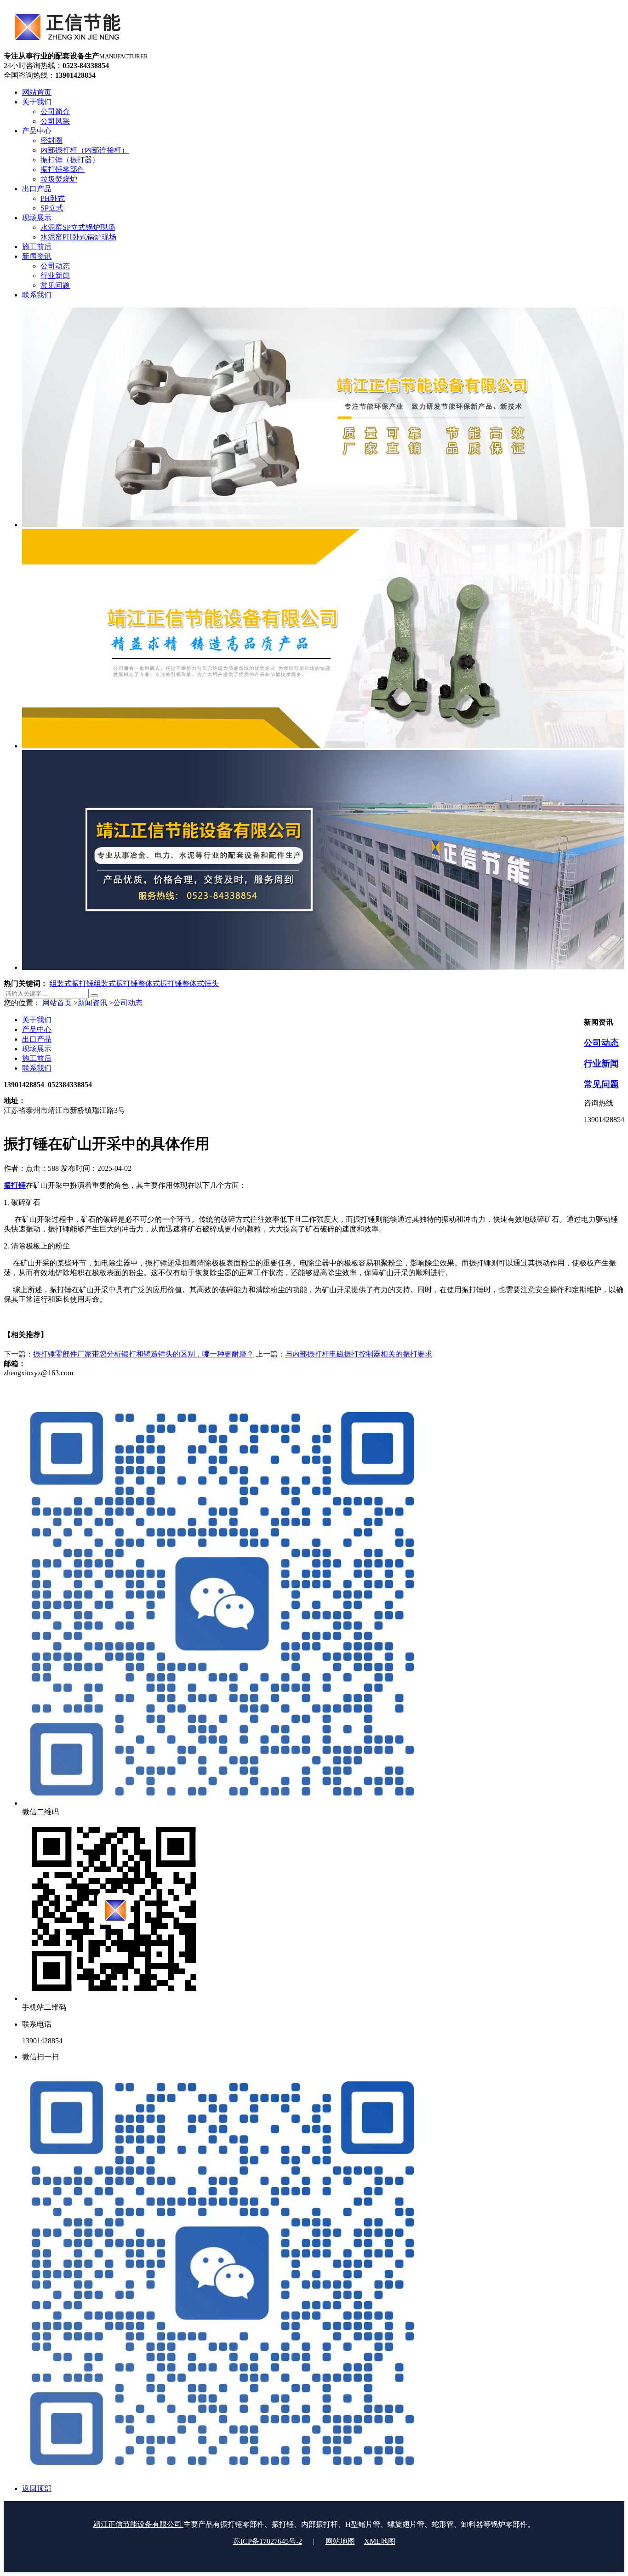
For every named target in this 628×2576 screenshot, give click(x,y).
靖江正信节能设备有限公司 (138, 2524)
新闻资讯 (92, 1003)
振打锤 (15, 1185)
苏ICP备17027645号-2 (268, 2541)
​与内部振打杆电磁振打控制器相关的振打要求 (359, 1354)
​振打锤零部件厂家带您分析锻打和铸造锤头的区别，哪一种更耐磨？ (143, 1354)
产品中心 (37, 1029)
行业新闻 (601, 1063)
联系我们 (37, 1068)
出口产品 (37, 1039)
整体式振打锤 (160, 983)
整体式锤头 (200, 983)
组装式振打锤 (72, 983)
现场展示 (37, 1049)
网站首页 (57, 1003)
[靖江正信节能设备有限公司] (65, 47)
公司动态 (128, 1003)
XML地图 (380, 2541)
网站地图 (340, 2541)
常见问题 (601, 1084)
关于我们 (37, 1020)
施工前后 (37, 1058)
